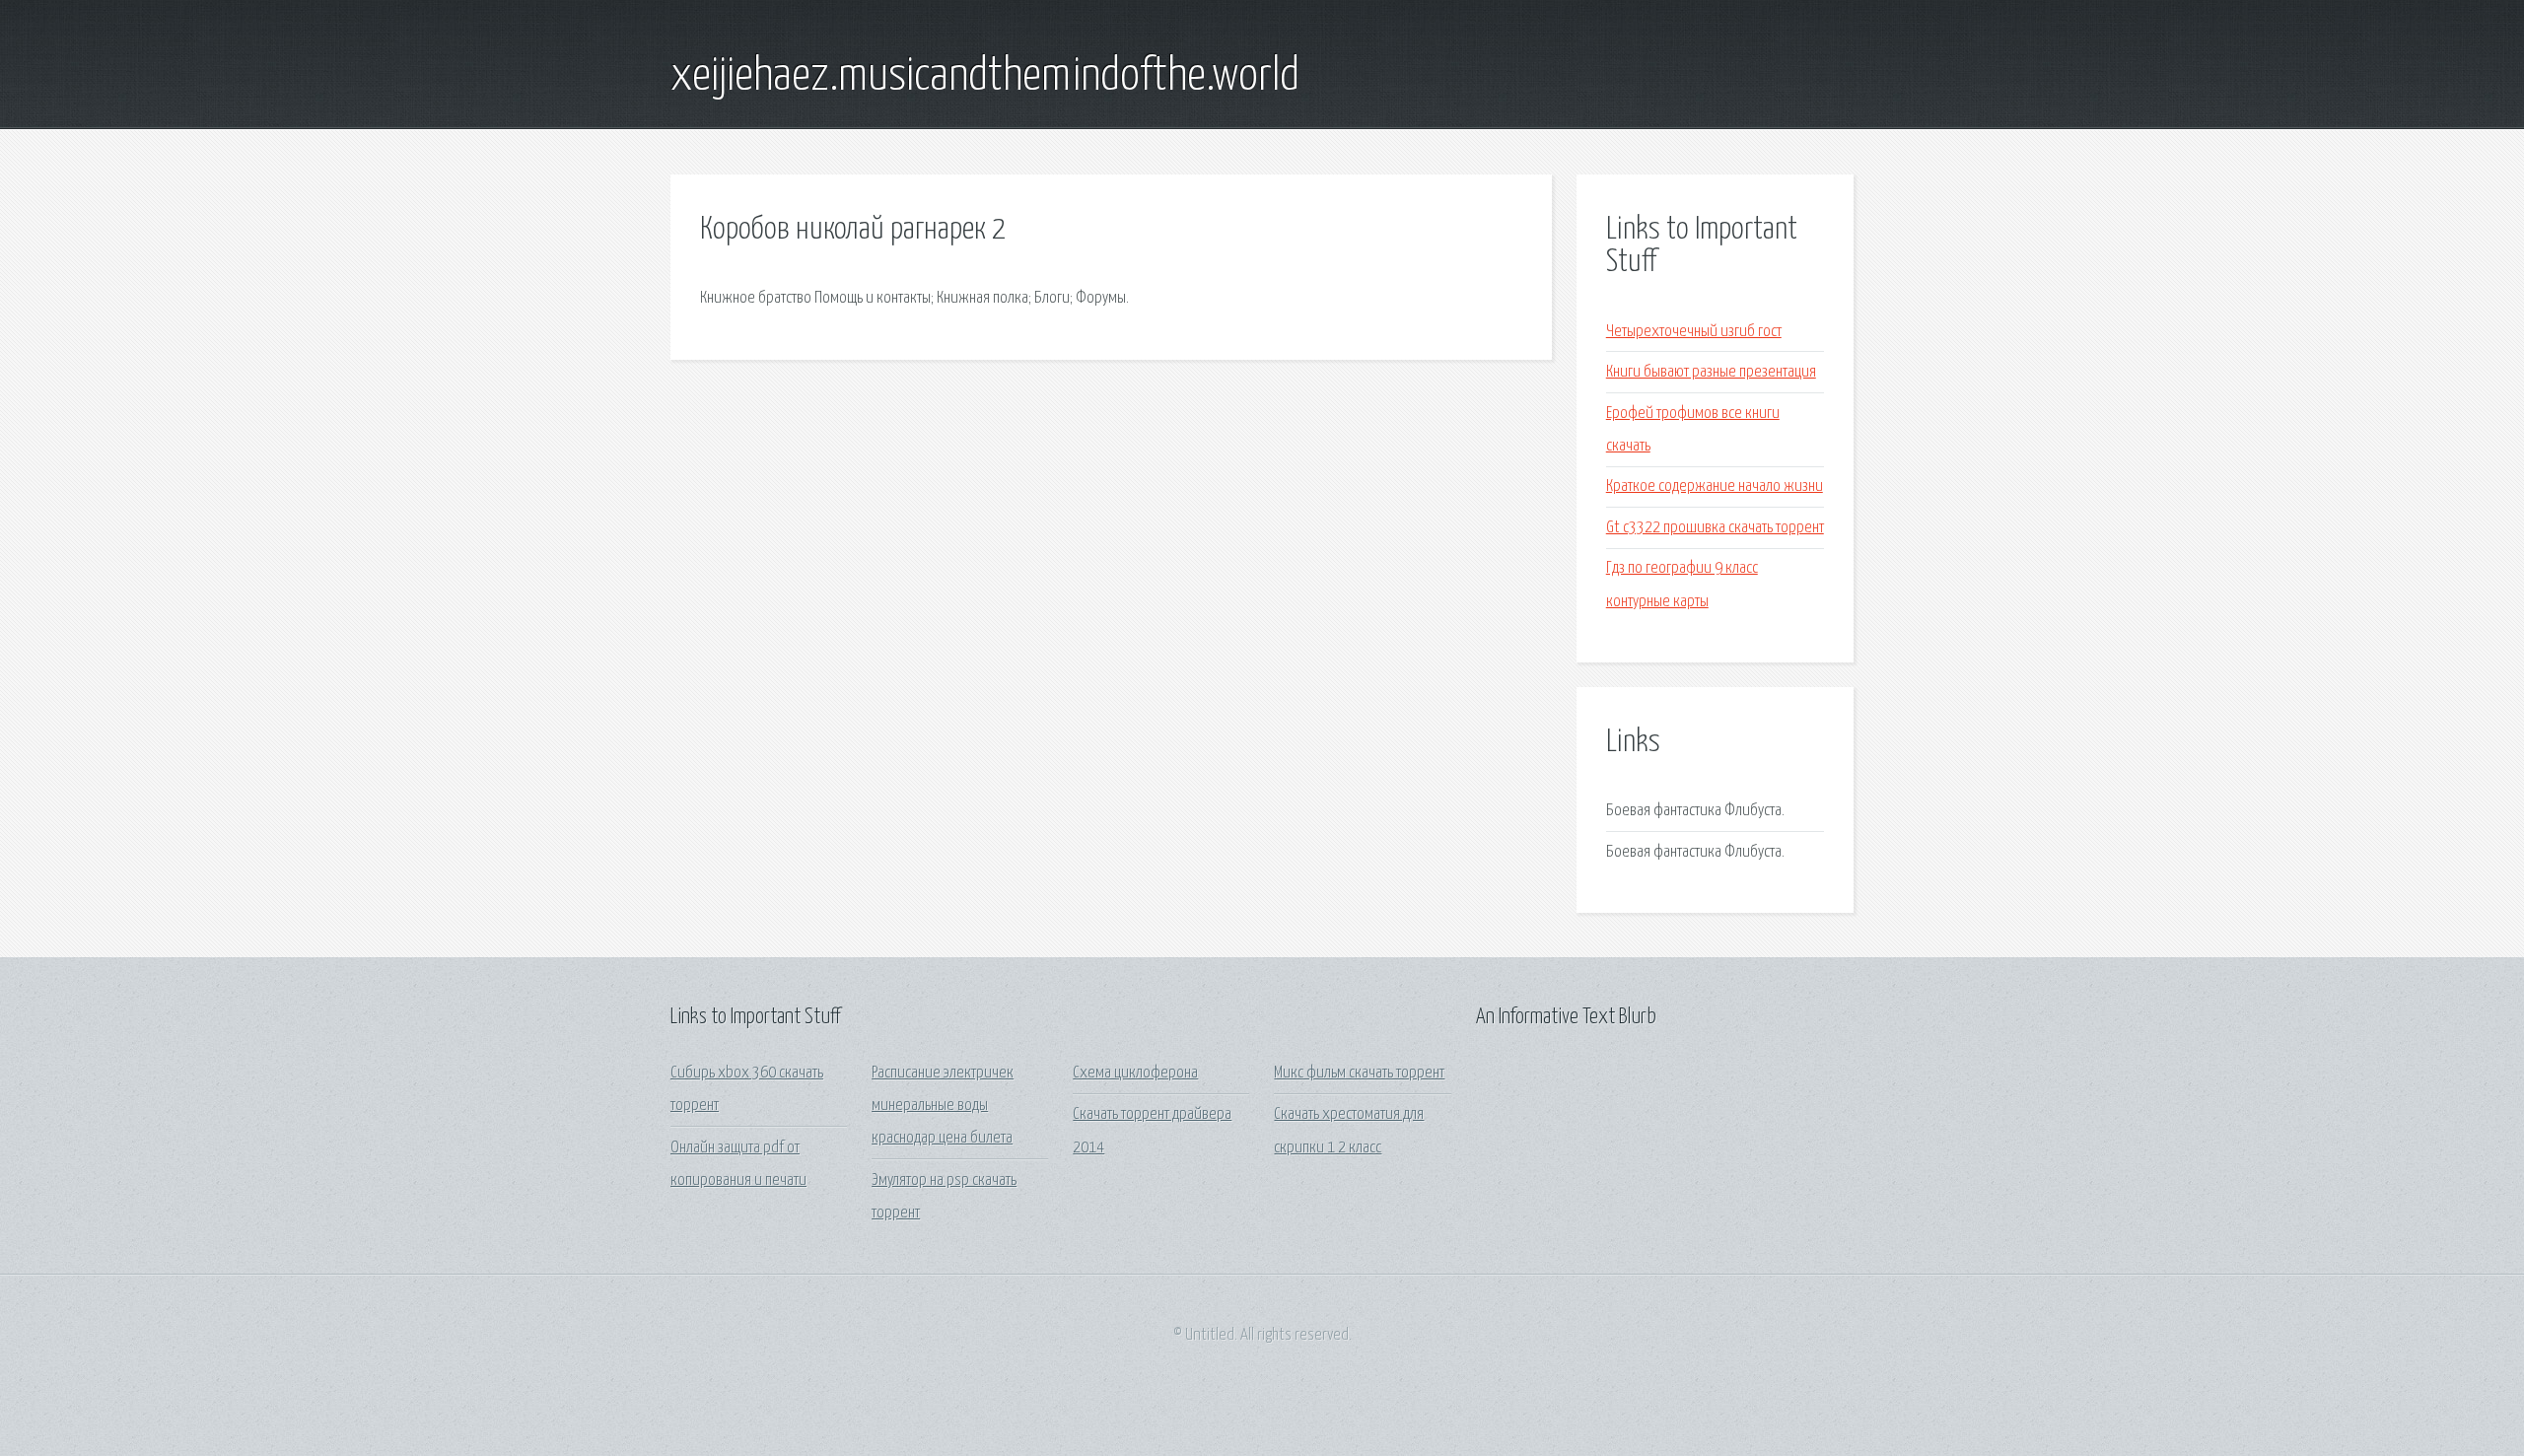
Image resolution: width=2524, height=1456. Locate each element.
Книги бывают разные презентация (1711, 372)
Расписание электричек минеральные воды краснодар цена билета (943, 1106)
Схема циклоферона (1135, 1073)
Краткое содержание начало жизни (1715, 486)
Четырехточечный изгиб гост (1694, 332)
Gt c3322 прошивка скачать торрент (1715, 528)
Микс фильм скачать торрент (1359, 1073)
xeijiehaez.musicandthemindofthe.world (985, 77)
